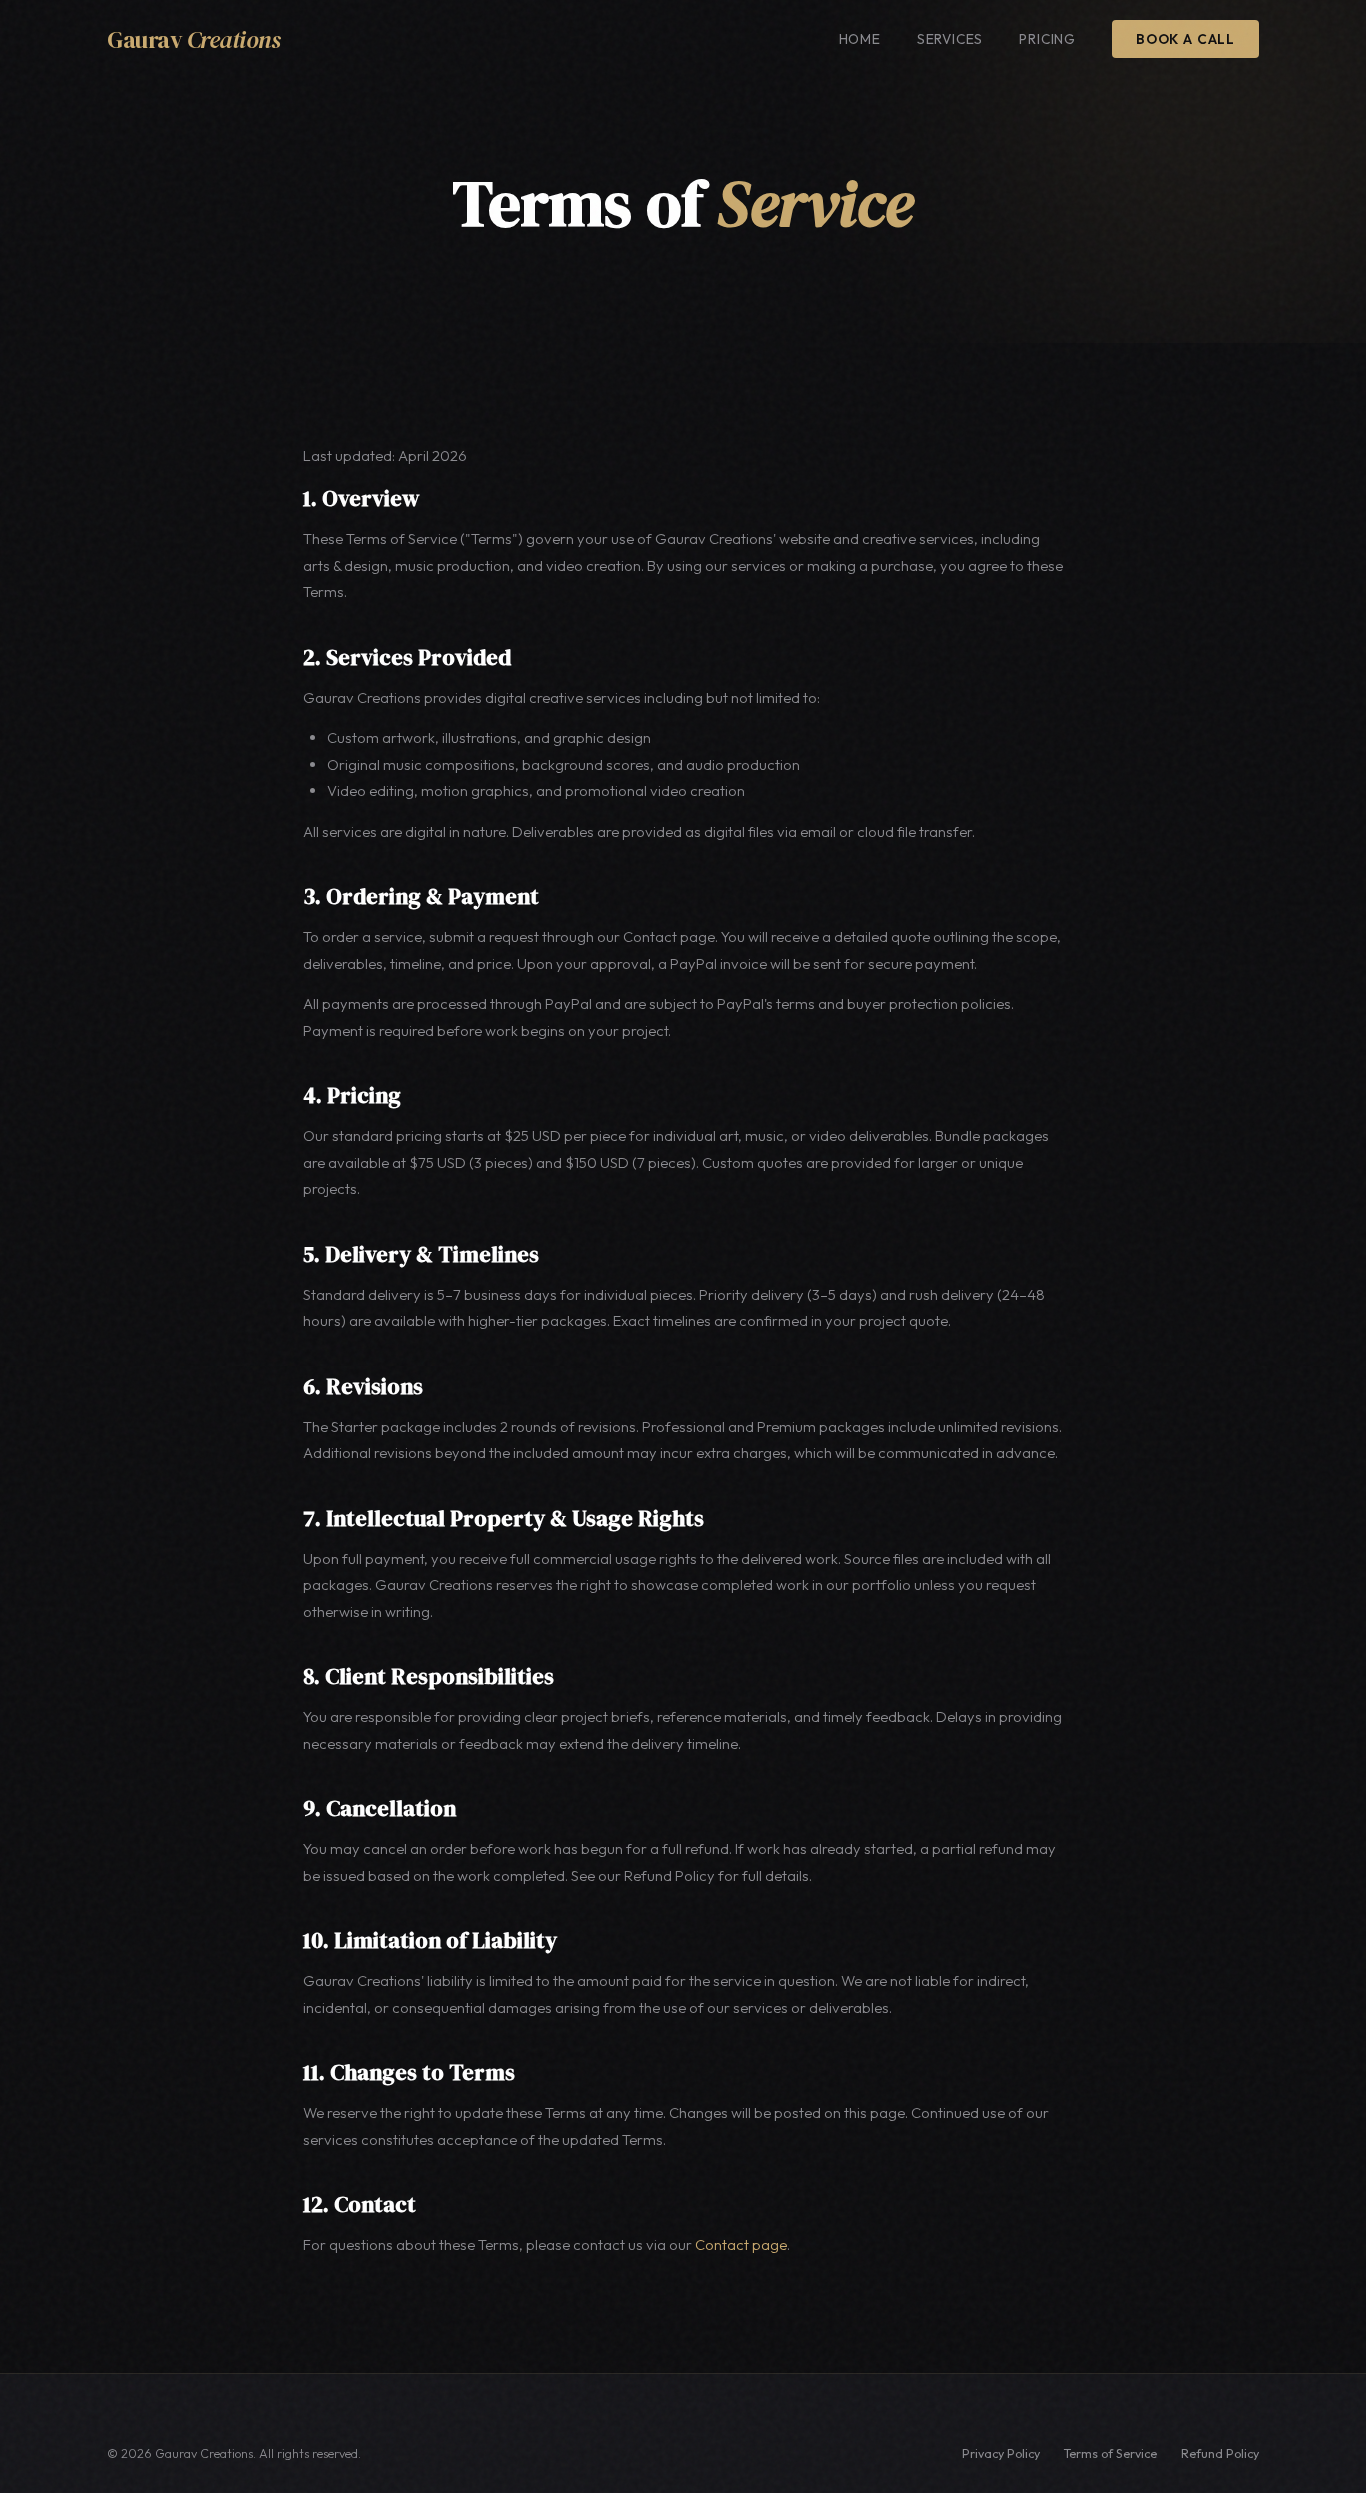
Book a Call (1185, 39)
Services (950, 39)
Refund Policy (1220, 2453)
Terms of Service (1110, 2453)
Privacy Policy (1001, 2453)
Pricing (1047, 39)
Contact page (741, 2244)
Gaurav (193, 39)
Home (860, 39)
